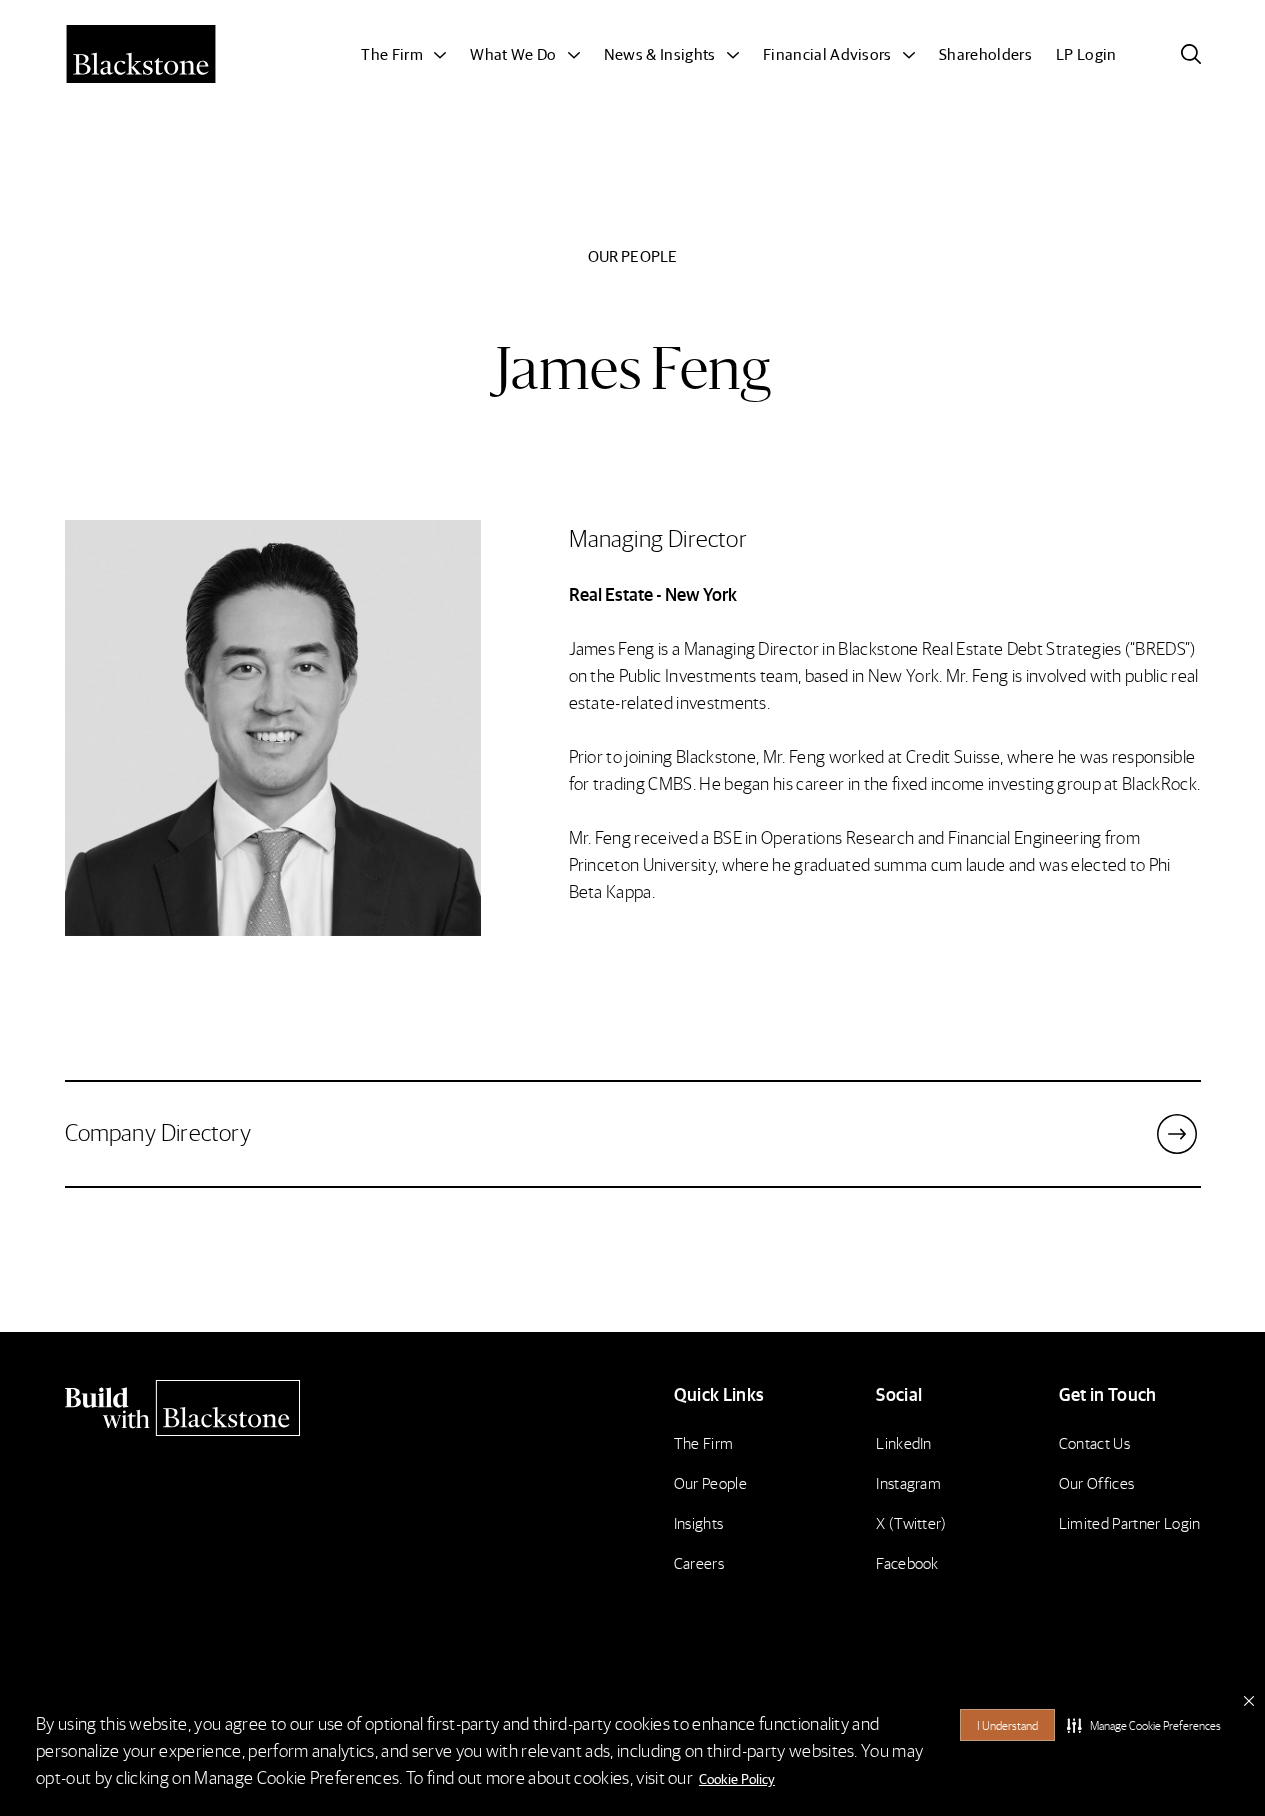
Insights (699, 1522)
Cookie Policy (737, 1778)
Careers (699, 1562)
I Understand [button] (1007, 1725)
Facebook (907, 1562)
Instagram (908, 1482)
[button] (1144, 1725)
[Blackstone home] (201, 1408)
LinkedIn (904, 1442)
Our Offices (1097, 1482)
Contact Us (1094, 1442)
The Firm (704, 1442)
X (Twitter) (911, 1522)
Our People (710, 1482)
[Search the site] (1191, 54)
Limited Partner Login (1130, 1522)
